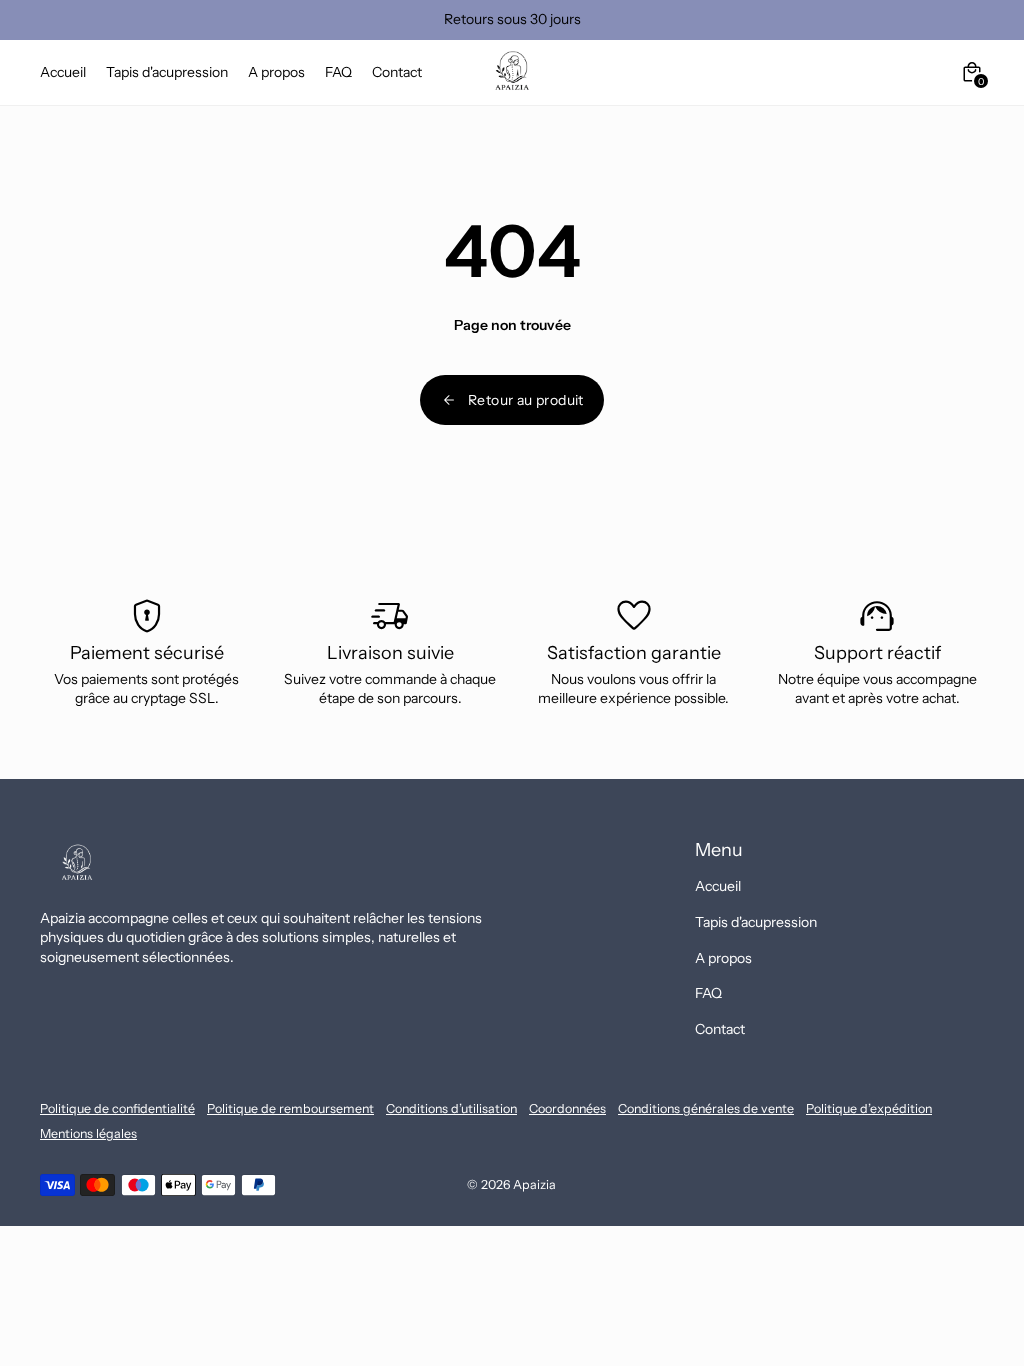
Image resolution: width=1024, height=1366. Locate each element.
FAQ (708, 993)
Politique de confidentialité (117, 1108)
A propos (723, 958)
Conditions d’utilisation (451, 1108)
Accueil (718, 886)
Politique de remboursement (290, 1108)
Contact (720, 1029)
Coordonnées (567, 1108)
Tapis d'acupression (756, 922)
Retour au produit (526, 400)
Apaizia (534, 1184)
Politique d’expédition (869, 1108)
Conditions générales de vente (706, 1108)
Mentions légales (88, 1133)
